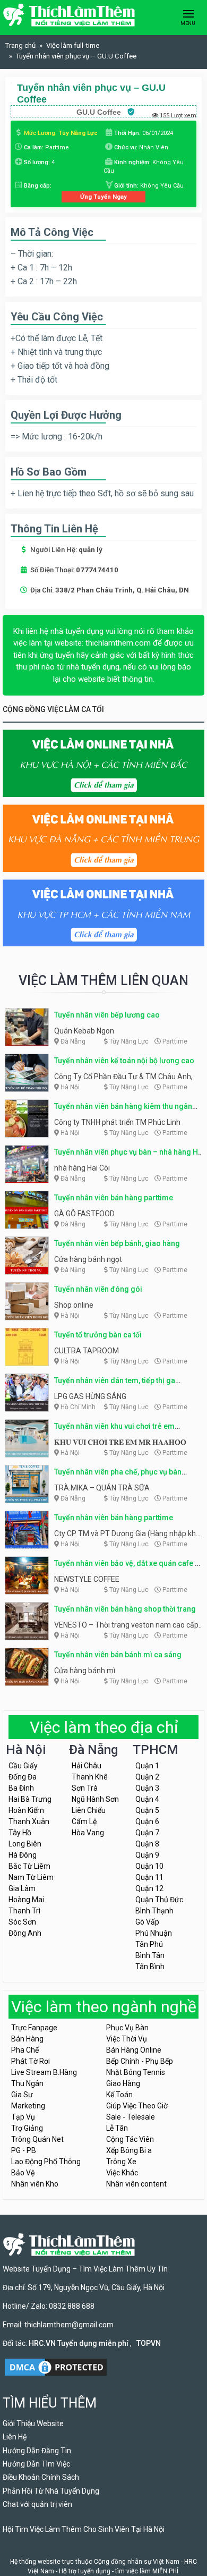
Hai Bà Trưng (30, 1799)
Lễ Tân (117, 2128)
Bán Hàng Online (134, 2050)
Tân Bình (150, 1967)
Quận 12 (149, 1888)
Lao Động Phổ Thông (46, 2162)
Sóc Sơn (22, 1922)
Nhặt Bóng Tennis (136, 2072)
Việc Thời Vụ (127, 2039)
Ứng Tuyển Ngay (103, 197)
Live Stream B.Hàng (44, 2072)
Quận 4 (147, 1799)
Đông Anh (25, 1933)
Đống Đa (23, 1777)
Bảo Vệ (23, 2173)
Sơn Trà (85, 1788)
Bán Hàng (27, 2039)
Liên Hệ (15, 2437)
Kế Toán (119, 2095)
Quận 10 (149, 1866)
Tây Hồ (20, 1833)
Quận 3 (147, 1788)
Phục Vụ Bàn (127, 2028)
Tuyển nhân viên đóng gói (98, 1289)
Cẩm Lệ (84, 1821)
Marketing (28, 2106)
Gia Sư (22, 2095)
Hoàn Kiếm (26, 1810)
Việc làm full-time (73, 45)
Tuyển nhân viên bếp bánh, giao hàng (117, 1243)
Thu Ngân (27, 2083)
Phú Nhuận (154, 1933)
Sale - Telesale (131, 2117)
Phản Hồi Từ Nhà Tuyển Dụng (51, 2491)
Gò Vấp (147, 1922)
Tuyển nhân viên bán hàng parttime (114, 1198)
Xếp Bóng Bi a (129, 2150)
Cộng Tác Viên (130, 2139)
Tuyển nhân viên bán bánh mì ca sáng (118, 1655)
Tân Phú (149, 1944)
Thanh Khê (90, 1777)
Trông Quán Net (37, 2139)
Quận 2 (147, 1777)
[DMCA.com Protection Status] (56, 2366)
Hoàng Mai (26, 1900)
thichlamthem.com (118, 643)
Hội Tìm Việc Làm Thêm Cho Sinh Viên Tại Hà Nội (84, 2529)
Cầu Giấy (23, 1766)
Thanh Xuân (29, 1821)
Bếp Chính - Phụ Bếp (140, 2061)
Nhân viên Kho (35, 2184)
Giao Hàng (123, 2083)
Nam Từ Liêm (31, 1877)
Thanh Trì (24, 1911)
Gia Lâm (22, 1888)
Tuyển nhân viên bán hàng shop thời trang (125, 1609)
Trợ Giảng (27, 2128)
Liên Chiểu (89, 1810)
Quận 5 (147, 1810)
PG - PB (24, 2150)
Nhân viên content (136, 2184)
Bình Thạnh (154, 1911)
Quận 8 (147, 1844)
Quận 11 (149, 1877)
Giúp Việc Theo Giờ (137, 2106)
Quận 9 (147, 1855)
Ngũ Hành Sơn (95, 1799)
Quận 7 (147, 1833)
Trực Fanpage (34, 2028)
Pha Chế (25, 2050)
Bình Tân (150, 1955)
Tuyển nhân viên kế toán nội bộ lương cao (124, 1061)
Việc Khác (122, 2173)
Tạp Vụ (23, 2117)
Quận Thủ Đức (159, 1900)
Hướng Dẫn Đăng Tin (37, 2451)
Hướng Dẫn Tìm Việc (36, 2464)
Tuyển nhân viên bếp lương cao (107, 1015)
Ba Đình (21, 1788)
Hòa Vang (88, 1833)
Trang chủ (20, 45)
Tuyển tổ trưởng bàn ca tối (98, 1335)
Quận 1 (147, 1766)
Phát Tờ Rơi (31, 2061)
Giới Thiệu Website (33, 2424)
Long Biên (25, 1844)
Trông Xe (121, 2162)
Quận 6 (147, 1821)
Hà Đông (23, 1855)
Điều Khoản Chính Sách (41, 2477)
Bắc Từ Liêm (29, 1866)
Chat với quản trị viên (37, 2504)
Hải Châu (87, 1766)
